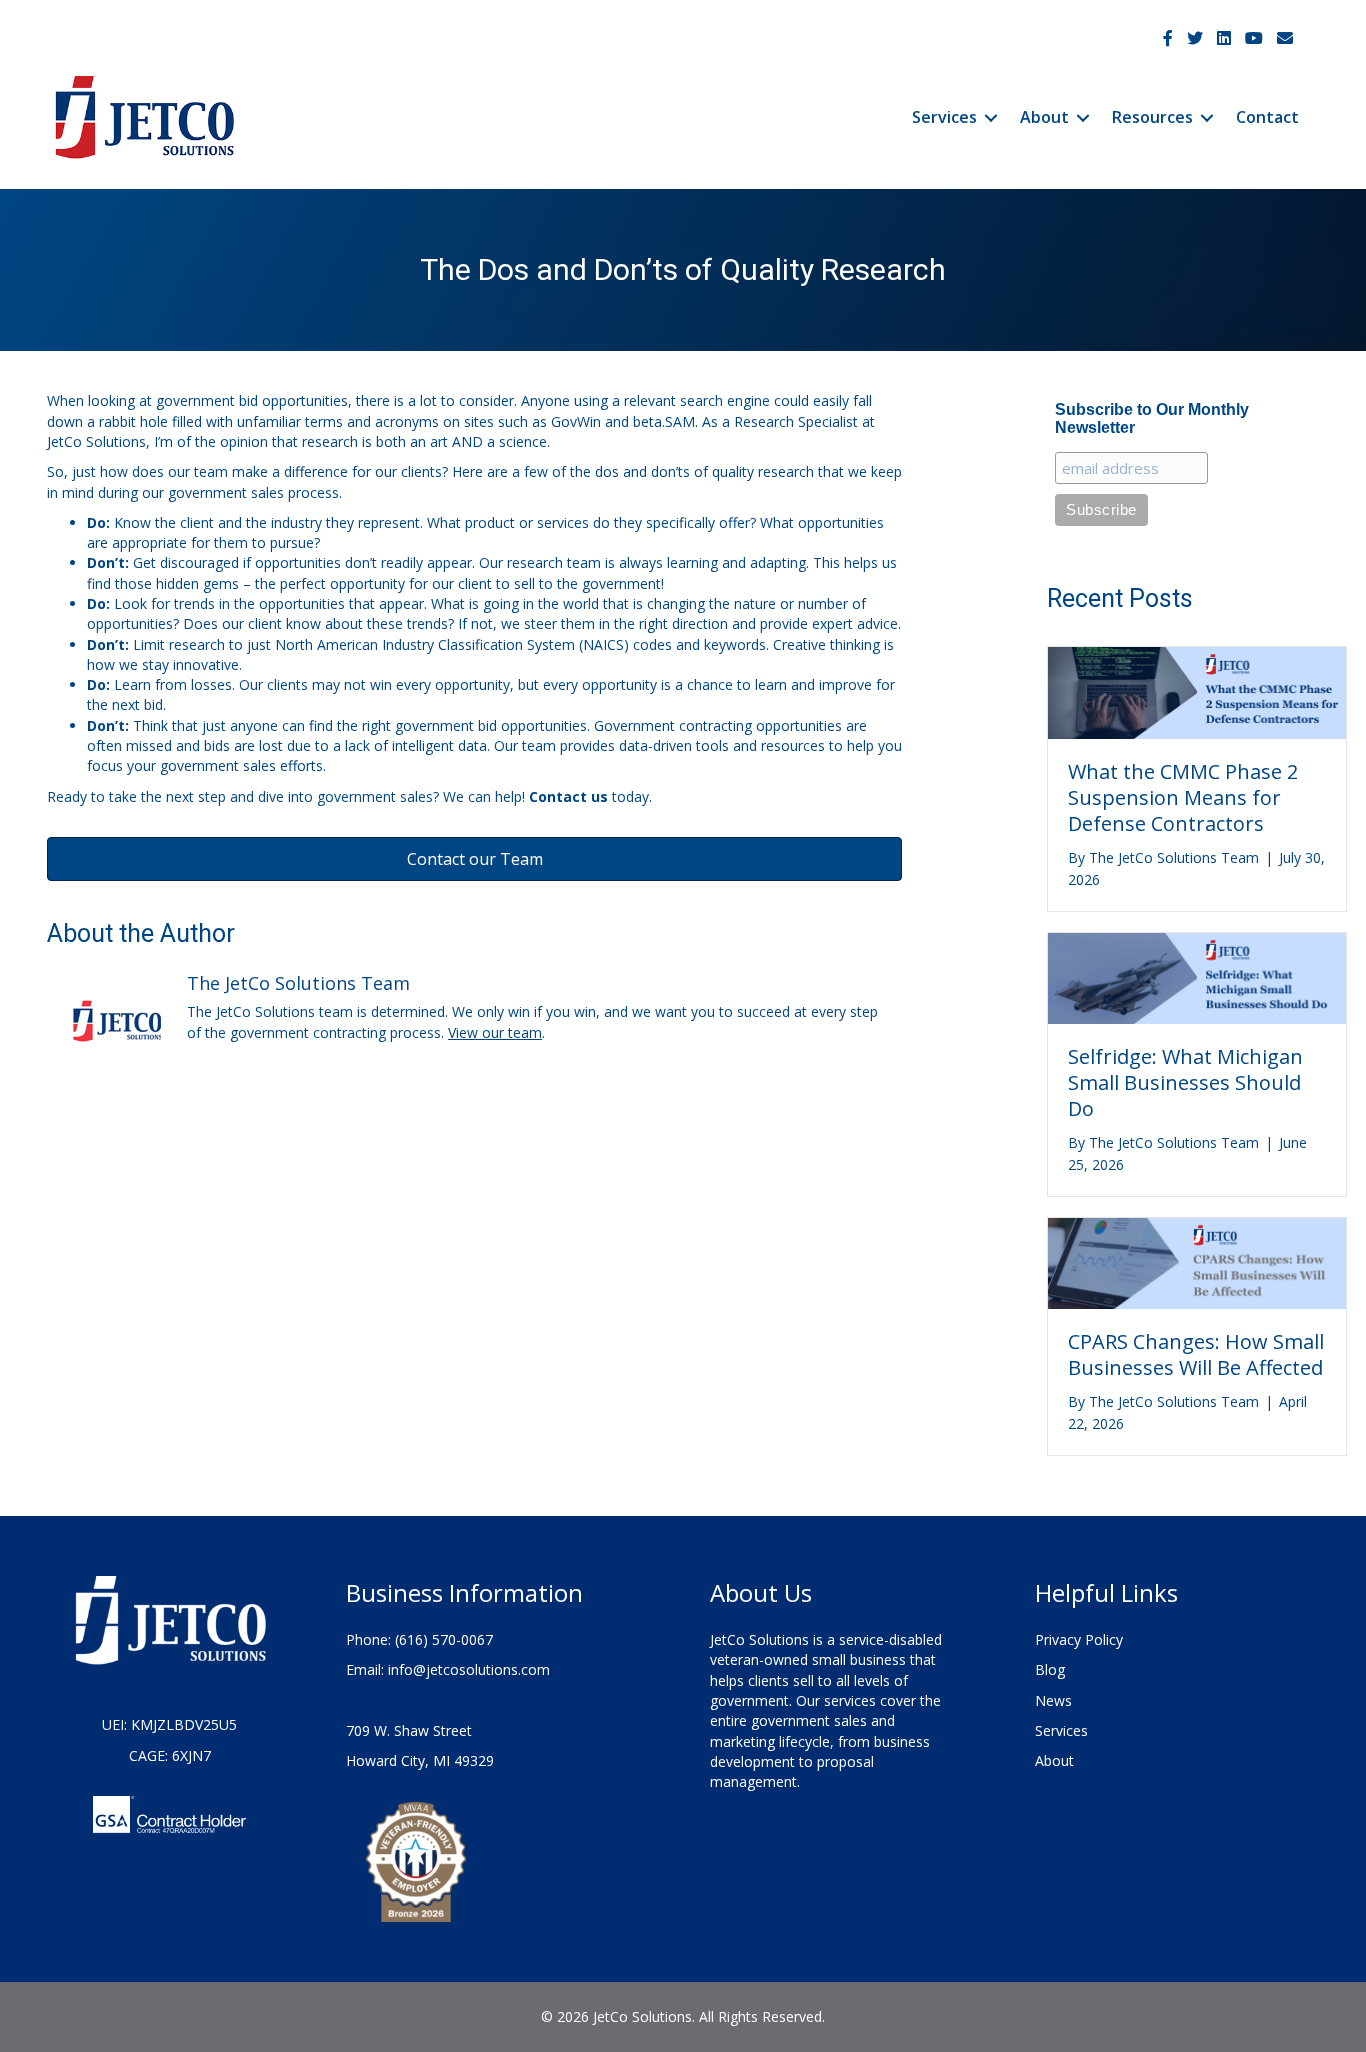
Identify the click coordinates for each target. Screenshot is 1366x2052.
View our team (495, 1032)
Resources (1152, 117)
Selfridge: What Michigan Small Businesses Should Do (1185, 1082)
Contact (1267, 117)
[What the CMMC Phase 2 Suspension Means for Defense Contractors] (1197, 691)
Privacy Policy (1079, 1639)
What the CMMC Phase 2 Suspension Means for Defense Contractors (1183, 797)
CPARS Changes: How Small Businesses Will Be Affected (1196, 1354)
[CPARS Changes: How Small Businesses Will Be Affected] (1197, 1262)
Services (944, 117)
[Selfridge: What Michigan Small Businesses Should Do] (1197, 976)
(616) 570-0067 (444, 1639)
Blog (1050, 1669)
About (1044, 117)
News (1053, 1700)
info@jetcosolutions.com (469, 1669)
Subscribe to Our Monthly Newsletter (1152, 418)
